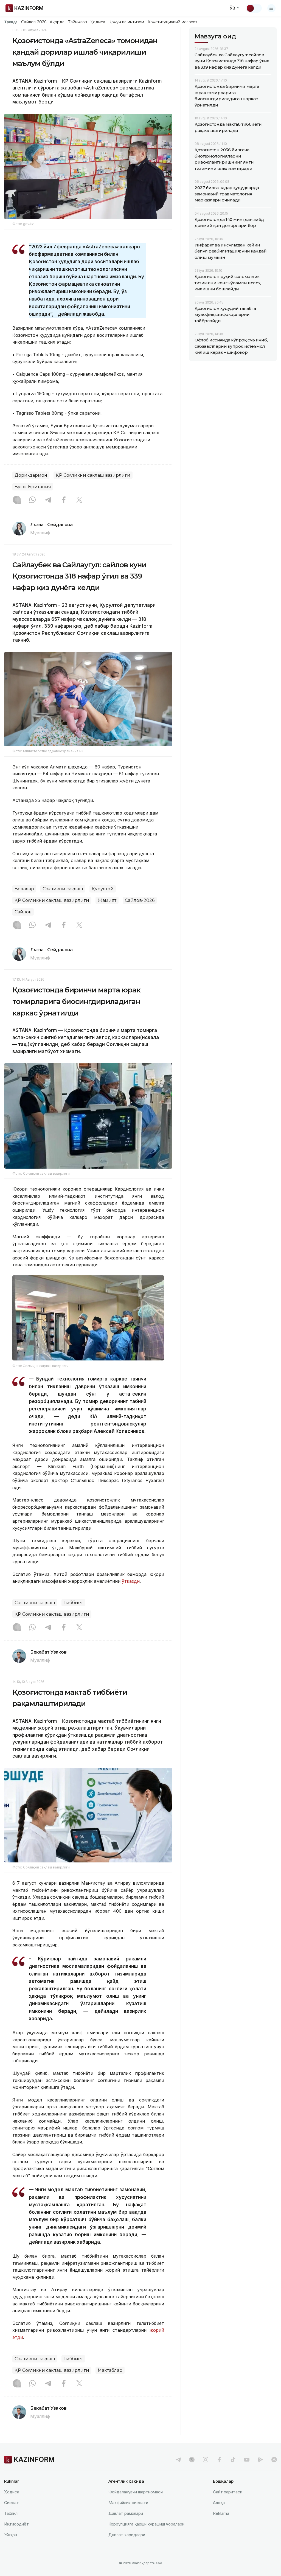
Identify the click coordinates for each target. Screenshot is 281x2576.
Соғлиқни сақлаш (63, 889)
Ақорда (57, 22)
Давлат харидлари (127, 2535)
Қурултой (103, 889)
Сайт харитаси (228, 2492)
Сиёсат (12, 2503)
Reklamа (221, 2513)
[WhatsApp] (32, 500)
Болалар (24, 889)
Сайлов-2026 (34, 22)
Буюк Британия (33, 487)
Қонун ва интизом (126, 22)
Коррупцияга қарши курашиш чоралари (146, 2524)
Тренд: (11, 22)
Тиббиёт (73, 1603)
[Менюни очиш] (271, 8)
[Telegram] (48, 500)
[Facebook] (64, 500)
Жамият (107, 900)
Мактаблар (110, 2370)
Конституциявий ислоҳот (172, 22)
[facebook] (219, 2460)
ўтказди (131, 1581)
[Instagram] (17, 500)
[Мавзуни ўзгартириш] (254, 8)
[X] (79, 500)
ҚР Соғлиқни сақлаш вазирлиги (93, 475)
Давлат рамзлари (126, 2513)
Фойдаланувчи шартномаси (136, 2492)
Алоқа (219, 2503)
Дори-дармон (31, 475)
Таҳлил (11, 2513)
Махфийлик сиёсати (128, 2503)
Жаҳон (11, 2535)
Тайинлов (78, 22)
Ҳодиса (98, 22)
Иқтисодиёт (16, 2524)
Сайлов (23, 912)
